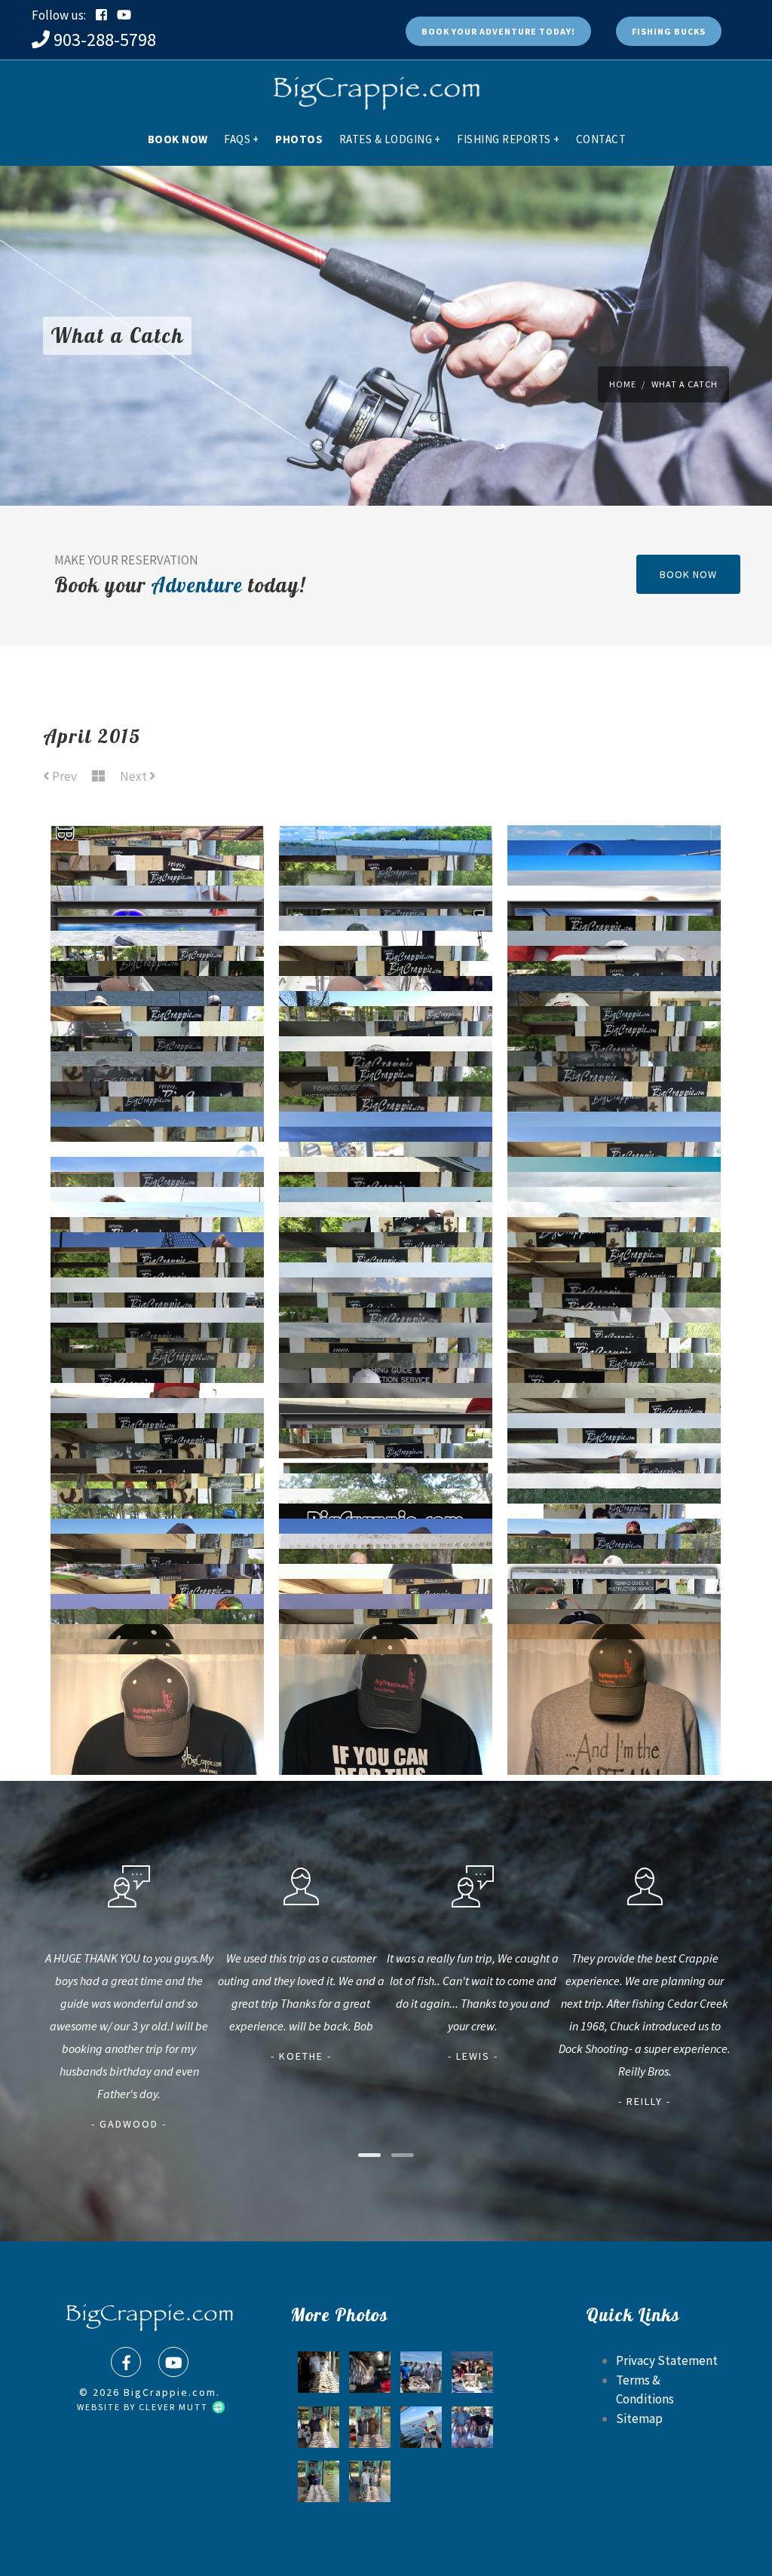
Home (623, 384)
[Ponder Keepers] (319, 2372)
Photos (299, 139)
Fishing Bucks (669, 31)
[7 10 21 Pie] (319, 2481)
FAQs (242, 139)
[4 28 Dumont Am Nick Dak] (421, 2372)
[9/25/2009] (472, 2427)
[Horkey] (319, 2427)
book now (688, 574)
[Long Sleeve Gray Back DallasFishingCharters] (614, 1692)
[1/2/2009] (472, 2372)
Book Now (178, 139)
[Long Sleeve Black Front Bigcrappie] (157, 1707)
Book (498, 31)
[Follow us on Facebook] (101, 15)
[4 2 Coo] (421, 2427)
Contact (601, 139)
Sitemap (639, 2418)
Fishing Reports (508, 139)
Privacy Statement (667, 2360)
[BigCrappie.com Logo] (375, 87)
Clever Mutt (175, 2407)
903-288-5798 (105, 40)
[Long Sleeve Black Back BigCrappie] (386, 1707)
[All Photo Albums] (98, 777)
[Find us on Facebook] (126, 2362)
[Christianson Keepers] (370, 2372)
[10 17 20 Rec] (370, 2427)
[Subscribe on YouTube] (124, 15)
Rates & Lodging (390, 139)
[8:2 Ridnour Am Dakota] (370, 2481)
